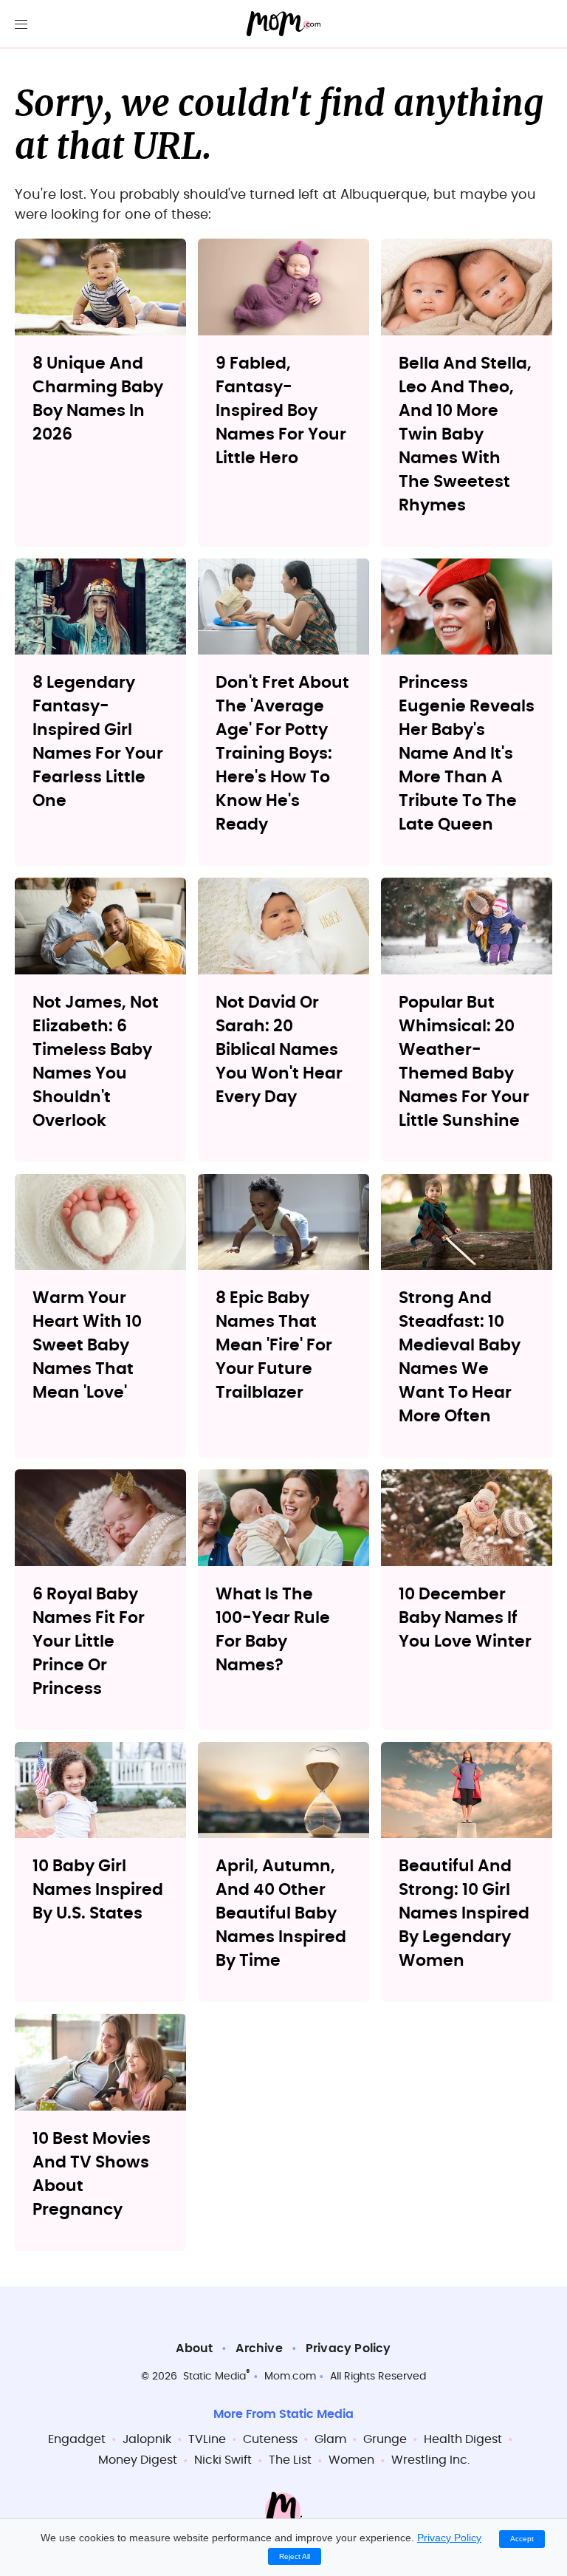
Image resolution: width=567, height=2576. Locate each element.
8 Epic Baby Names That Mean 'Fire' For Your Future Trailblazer (274, 1345)
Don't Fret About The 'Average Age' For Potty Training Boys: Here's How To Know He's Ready (282, 754)
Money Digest (138, 2460)
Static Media (214, 2377)
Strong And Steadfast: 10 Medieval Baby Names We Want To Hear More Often (460, 1357)
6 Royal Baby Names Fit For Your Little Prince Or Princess (89, 1641)
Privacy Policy (348, 2348)
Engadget (77, 2439)
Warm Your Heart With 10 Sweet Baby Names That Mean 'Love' (87, 1345)
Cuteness (270, 2439)
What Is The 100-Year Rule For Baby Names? (273, 1630)
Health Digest (463, 2439)
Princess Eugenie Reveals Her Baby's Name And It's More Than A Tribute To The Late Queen (467, 754)
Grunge (385, 2439)
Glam (330, 2439)
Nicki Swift (223, 2460)
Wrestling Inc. (430, 2460)
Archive (259, 2348)
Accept (522, 2539)
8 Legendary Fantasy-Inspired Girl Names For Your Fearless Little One (98, 742)
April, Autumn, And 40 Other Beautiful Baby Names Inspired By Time (281, 1913)
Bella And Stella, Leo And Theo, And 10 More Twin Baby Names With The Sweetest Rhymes (465, 434)
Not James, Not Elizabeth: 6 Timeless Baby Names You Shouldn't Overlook (96, 1062)
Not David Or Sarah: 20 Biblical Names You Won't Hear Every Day (279, 1050)
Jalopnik (147, 2439)
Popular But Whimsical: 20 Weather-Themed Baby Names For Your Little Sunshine (464, 1062)
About (194, 2348)
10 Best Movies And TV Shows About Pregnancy (92, 2174)
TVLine (207, 2439)
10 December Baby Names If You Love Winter (465, 1618)
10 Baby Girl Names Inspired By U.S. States (98, 1890)
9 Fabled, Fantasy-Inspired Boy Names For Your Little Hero (281, 411)
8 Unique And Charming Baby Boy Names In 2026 (98, 399)
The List (290, 2460)
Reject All (295, 2556)
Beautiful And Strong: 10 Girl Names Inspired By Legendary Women (464, 1913)
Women (351, 2460)
